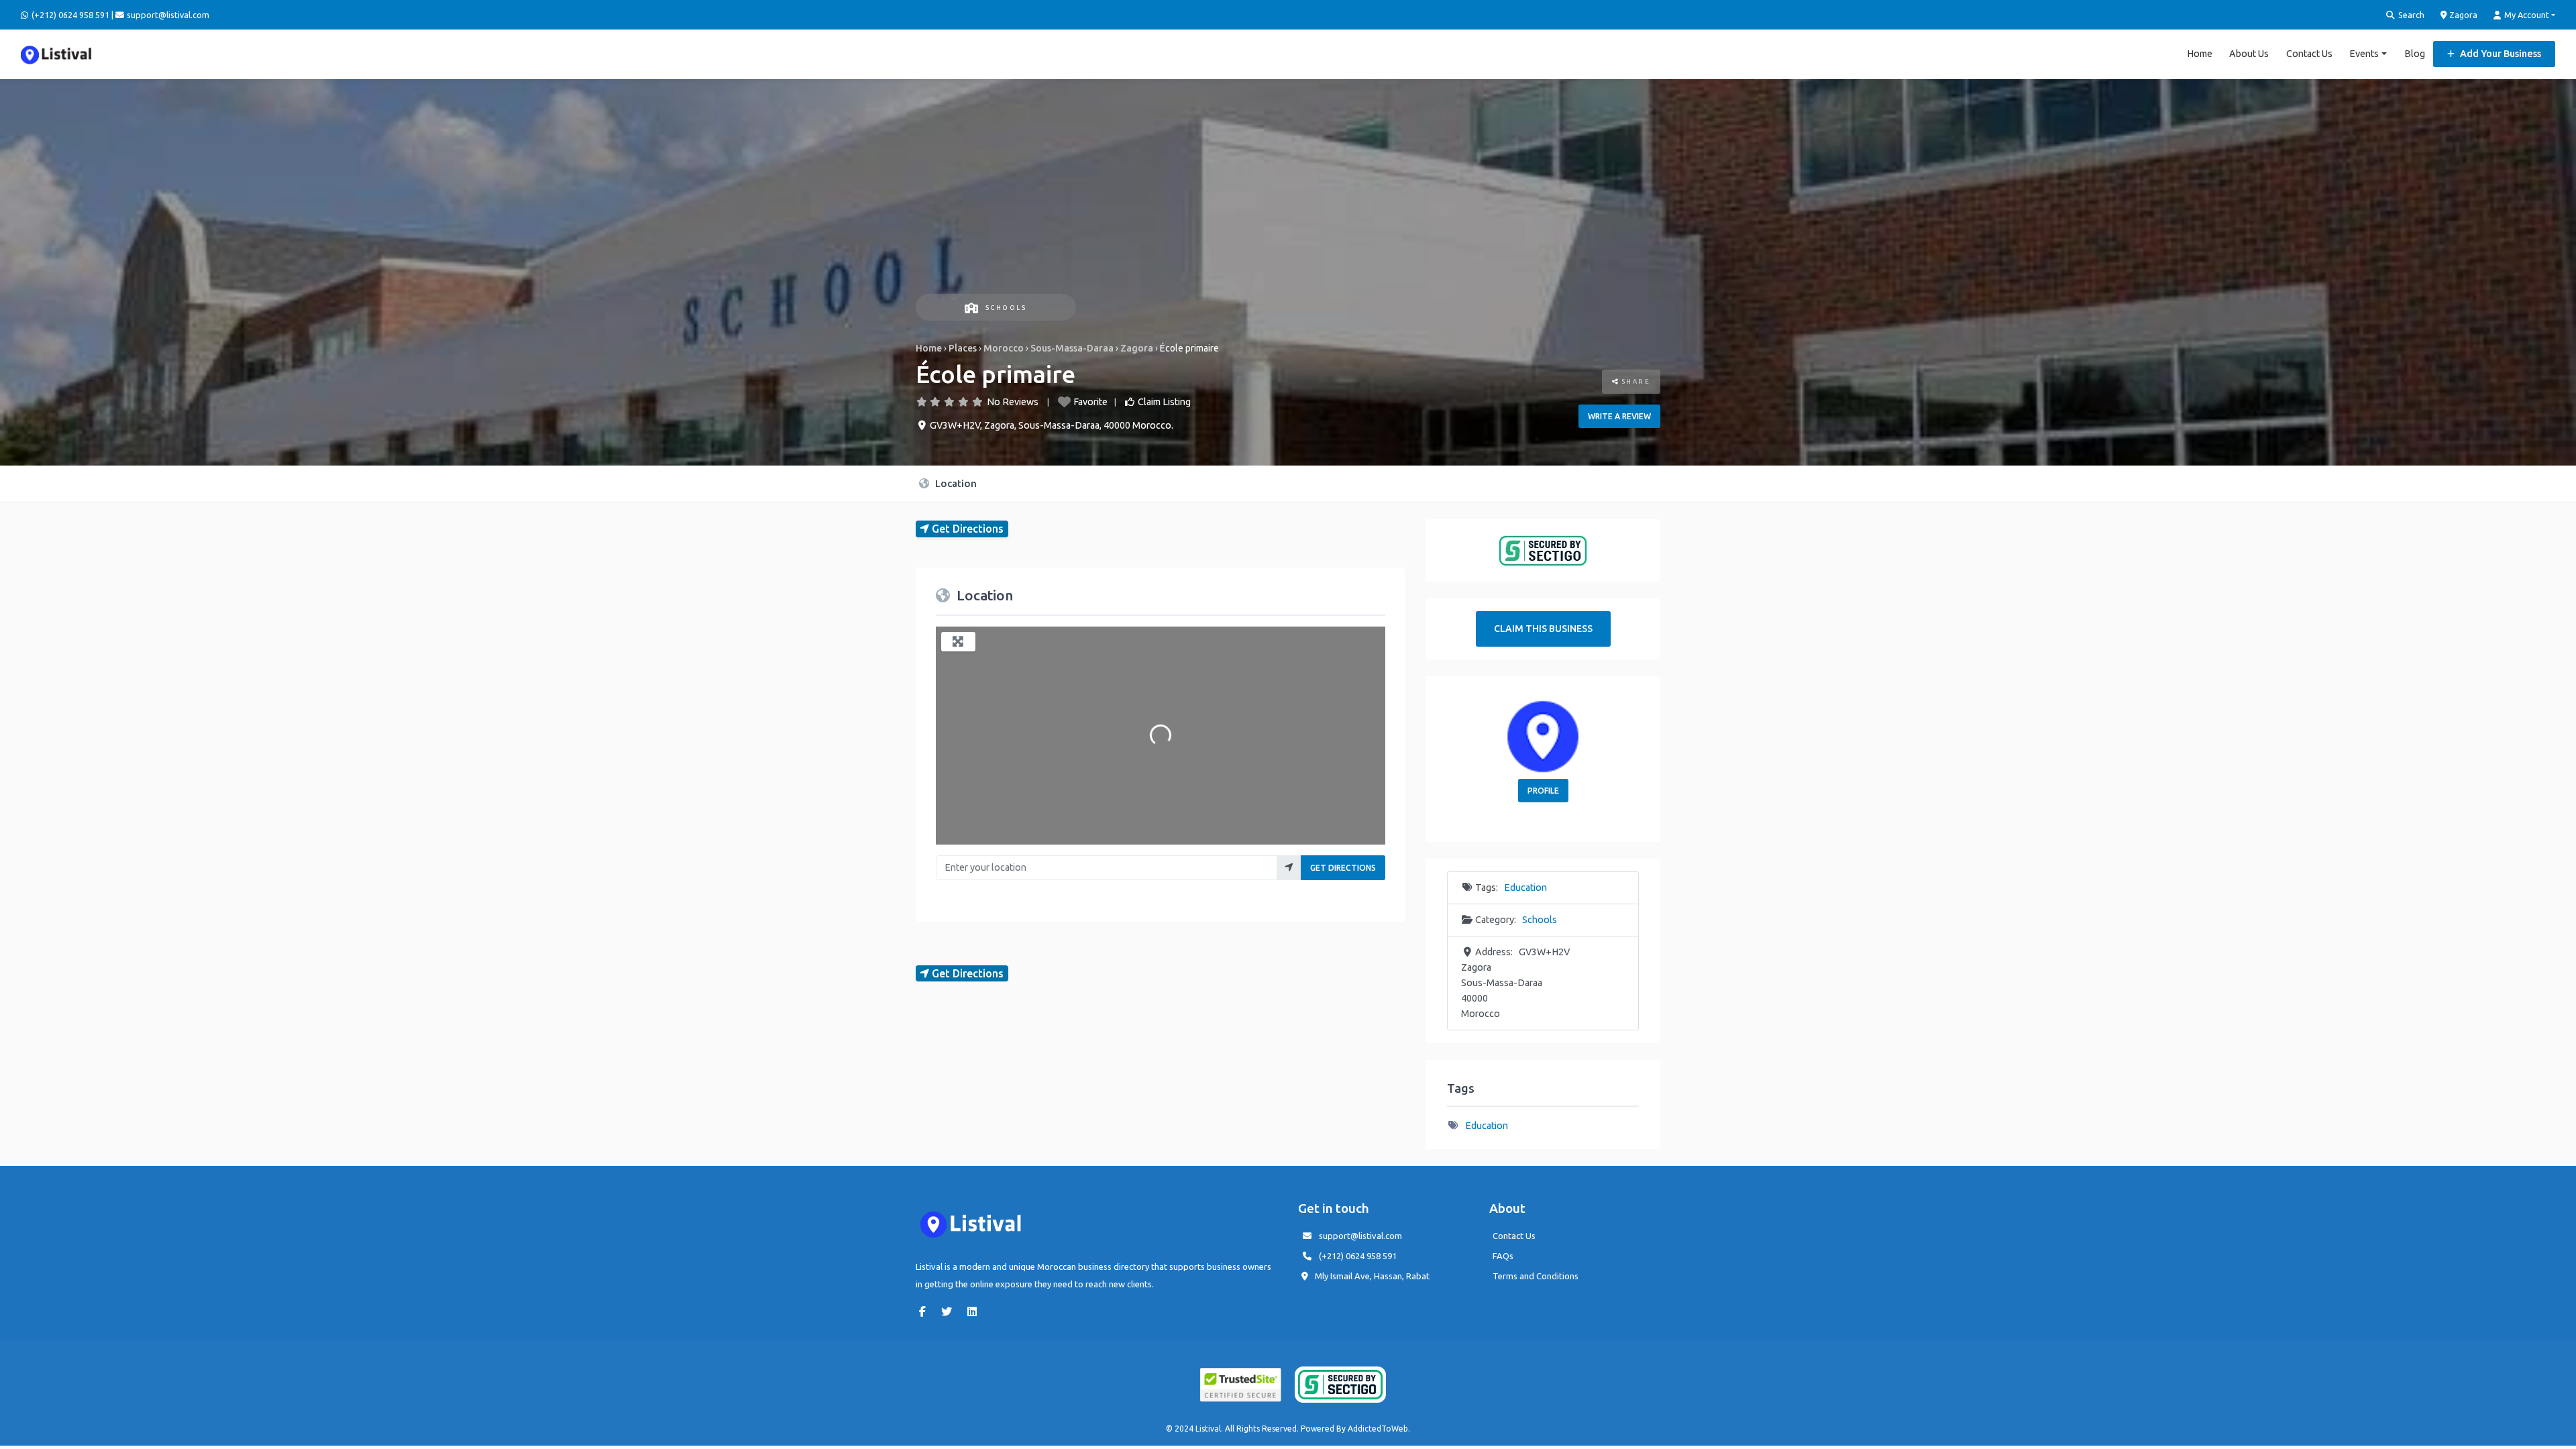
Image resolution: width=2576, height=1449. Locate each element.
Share (1634, 381)
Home (2200, 54)
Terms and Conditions (1536, 1276)
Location (955, 483)
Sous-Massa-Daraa (1072, 348)
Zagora (2462, 15)
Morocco (1004, 348)
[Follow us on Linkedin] (975, 1311)
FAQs (1503, 1256)
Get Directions (1343, 868)
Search (2410, 15)
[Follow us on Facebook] (926, 1311)
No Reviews (1013, 402)
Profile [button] (1543, 791)
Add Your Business (2500, 54)
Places (963, 348)
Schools (1006, 308)
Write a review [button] (1619, 416)
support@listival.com (1360, 1236)
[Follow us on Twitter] (950, 1311)
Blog (2415, 54)
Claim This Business (1543, 629)
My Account (2526, 15)
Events (2364, 54)
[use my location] (1289, 868)
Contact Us (2309, 54)
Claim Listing (1164, 402)
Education (1525, 888)
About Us (2249, 54)
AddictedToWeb (1378, 1429)
